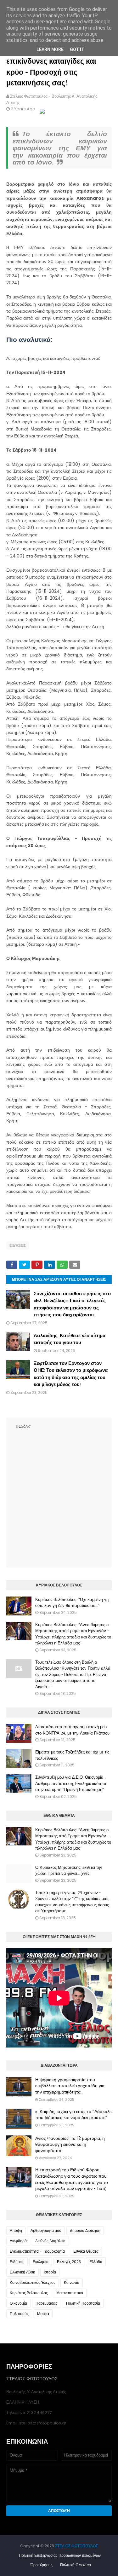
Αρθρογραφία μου (46, 2230)
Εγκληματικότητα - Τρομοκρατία (37, 2251)
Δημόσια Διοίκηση (85, 2230)
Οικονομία (18, 2303)
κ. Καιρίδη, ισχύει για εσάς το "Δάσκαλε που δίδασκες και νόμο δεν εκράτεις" (73, 2115)
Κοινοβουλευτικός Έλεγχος (33, 2282)
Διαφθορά (18, 2241)
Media (43, 2314)
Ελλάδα (96, 2262)
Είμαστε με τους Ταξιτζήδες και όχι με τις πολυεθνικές (72, 1755)
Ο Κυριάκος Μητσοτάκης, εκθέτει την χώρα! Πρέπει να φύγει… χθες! (69, 1870)
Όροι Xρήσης (42, 2565)
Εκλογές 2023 (69, 2262)
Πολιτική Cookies (76, 2565)
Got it (77, 49)
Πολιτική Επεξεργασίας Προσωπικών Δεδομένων (60, 2555)
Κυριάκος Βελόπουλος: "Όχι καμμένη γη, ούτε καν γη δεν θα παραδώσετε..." (72, 1603)
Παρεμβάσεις (47, 2303)
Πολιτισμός (19, 2314)
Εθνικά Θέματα (86, 2251)
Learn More (50, 49)
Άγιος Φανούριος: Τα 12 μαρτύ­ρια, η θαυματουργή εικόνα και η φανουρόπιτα (70, 2144)
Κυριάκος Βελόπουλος (29, 2293)
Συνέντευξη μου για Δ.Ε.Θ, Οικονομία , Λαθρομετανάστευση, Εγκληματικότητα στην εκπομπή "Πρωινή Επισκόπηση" (71, 1783)
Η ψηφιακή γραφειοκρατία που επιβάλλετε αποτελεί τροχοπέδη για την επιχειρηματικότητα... (70, 2086)
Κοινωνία (72, 2282)
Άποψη (16, 2230)
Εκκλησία (41, 2262)
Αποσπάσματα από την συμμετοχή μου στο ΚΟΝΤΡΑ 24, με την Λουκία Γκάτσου (72, 1730)
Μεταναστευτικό (70, 2293)
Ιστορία (50, 2272)
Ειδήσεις (18, 1245)
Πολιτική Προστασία (83, 2303)
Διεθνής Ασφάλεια (50, 2241)
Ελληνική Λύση (22, 2272)
